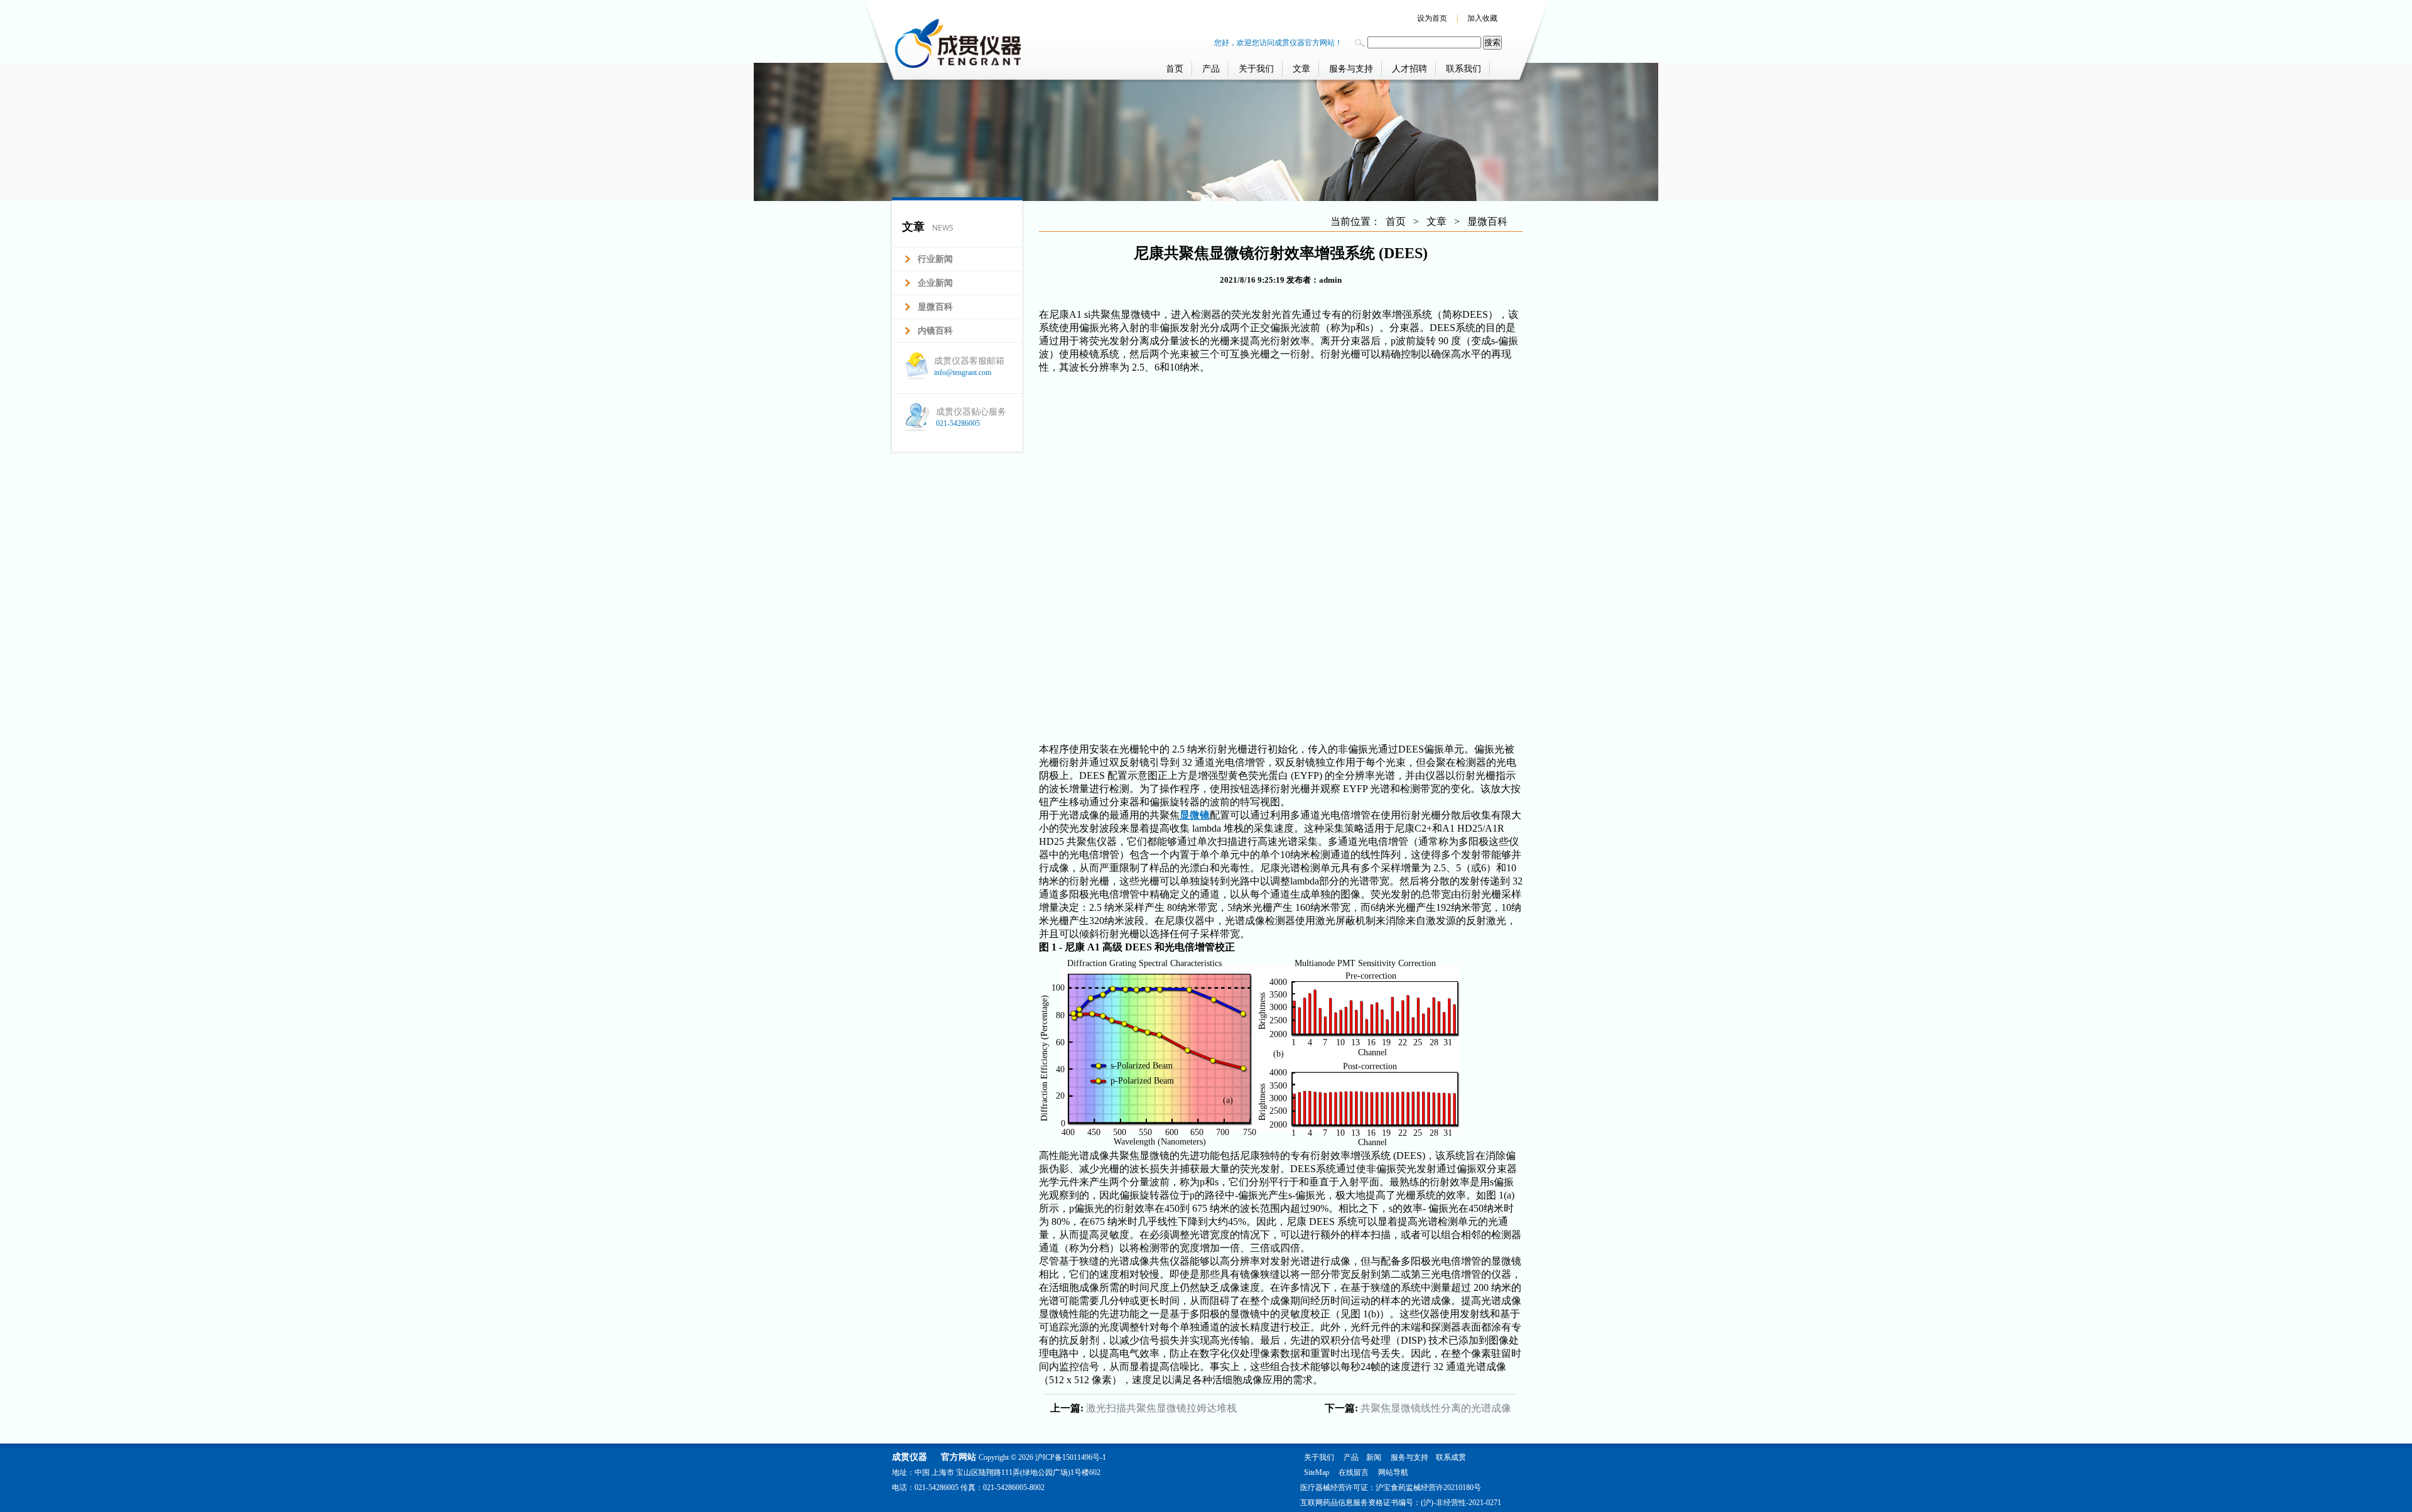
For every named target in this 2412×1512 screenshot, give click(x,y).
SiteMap (1317, 1472)
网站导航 (1393, 1472)
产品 (1211, 69)
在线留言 (1354, 1472)
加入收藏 (1482, 18)
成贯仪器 (910, 1457)
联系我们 (1464, 69)
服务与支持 (1351, 69)
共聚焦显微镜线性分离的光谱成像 (1436, 1408)
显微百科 (1487, 221)
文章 (1301, 69)
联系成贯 (1451, 1457)
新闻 (1374, 1457)
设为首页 (1432, 18)
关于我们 (1256, 69)
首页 (1175, 69)
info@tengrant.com (963, 373)
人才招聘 (1410, 69)
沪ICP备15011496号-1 (1071, 1457)
